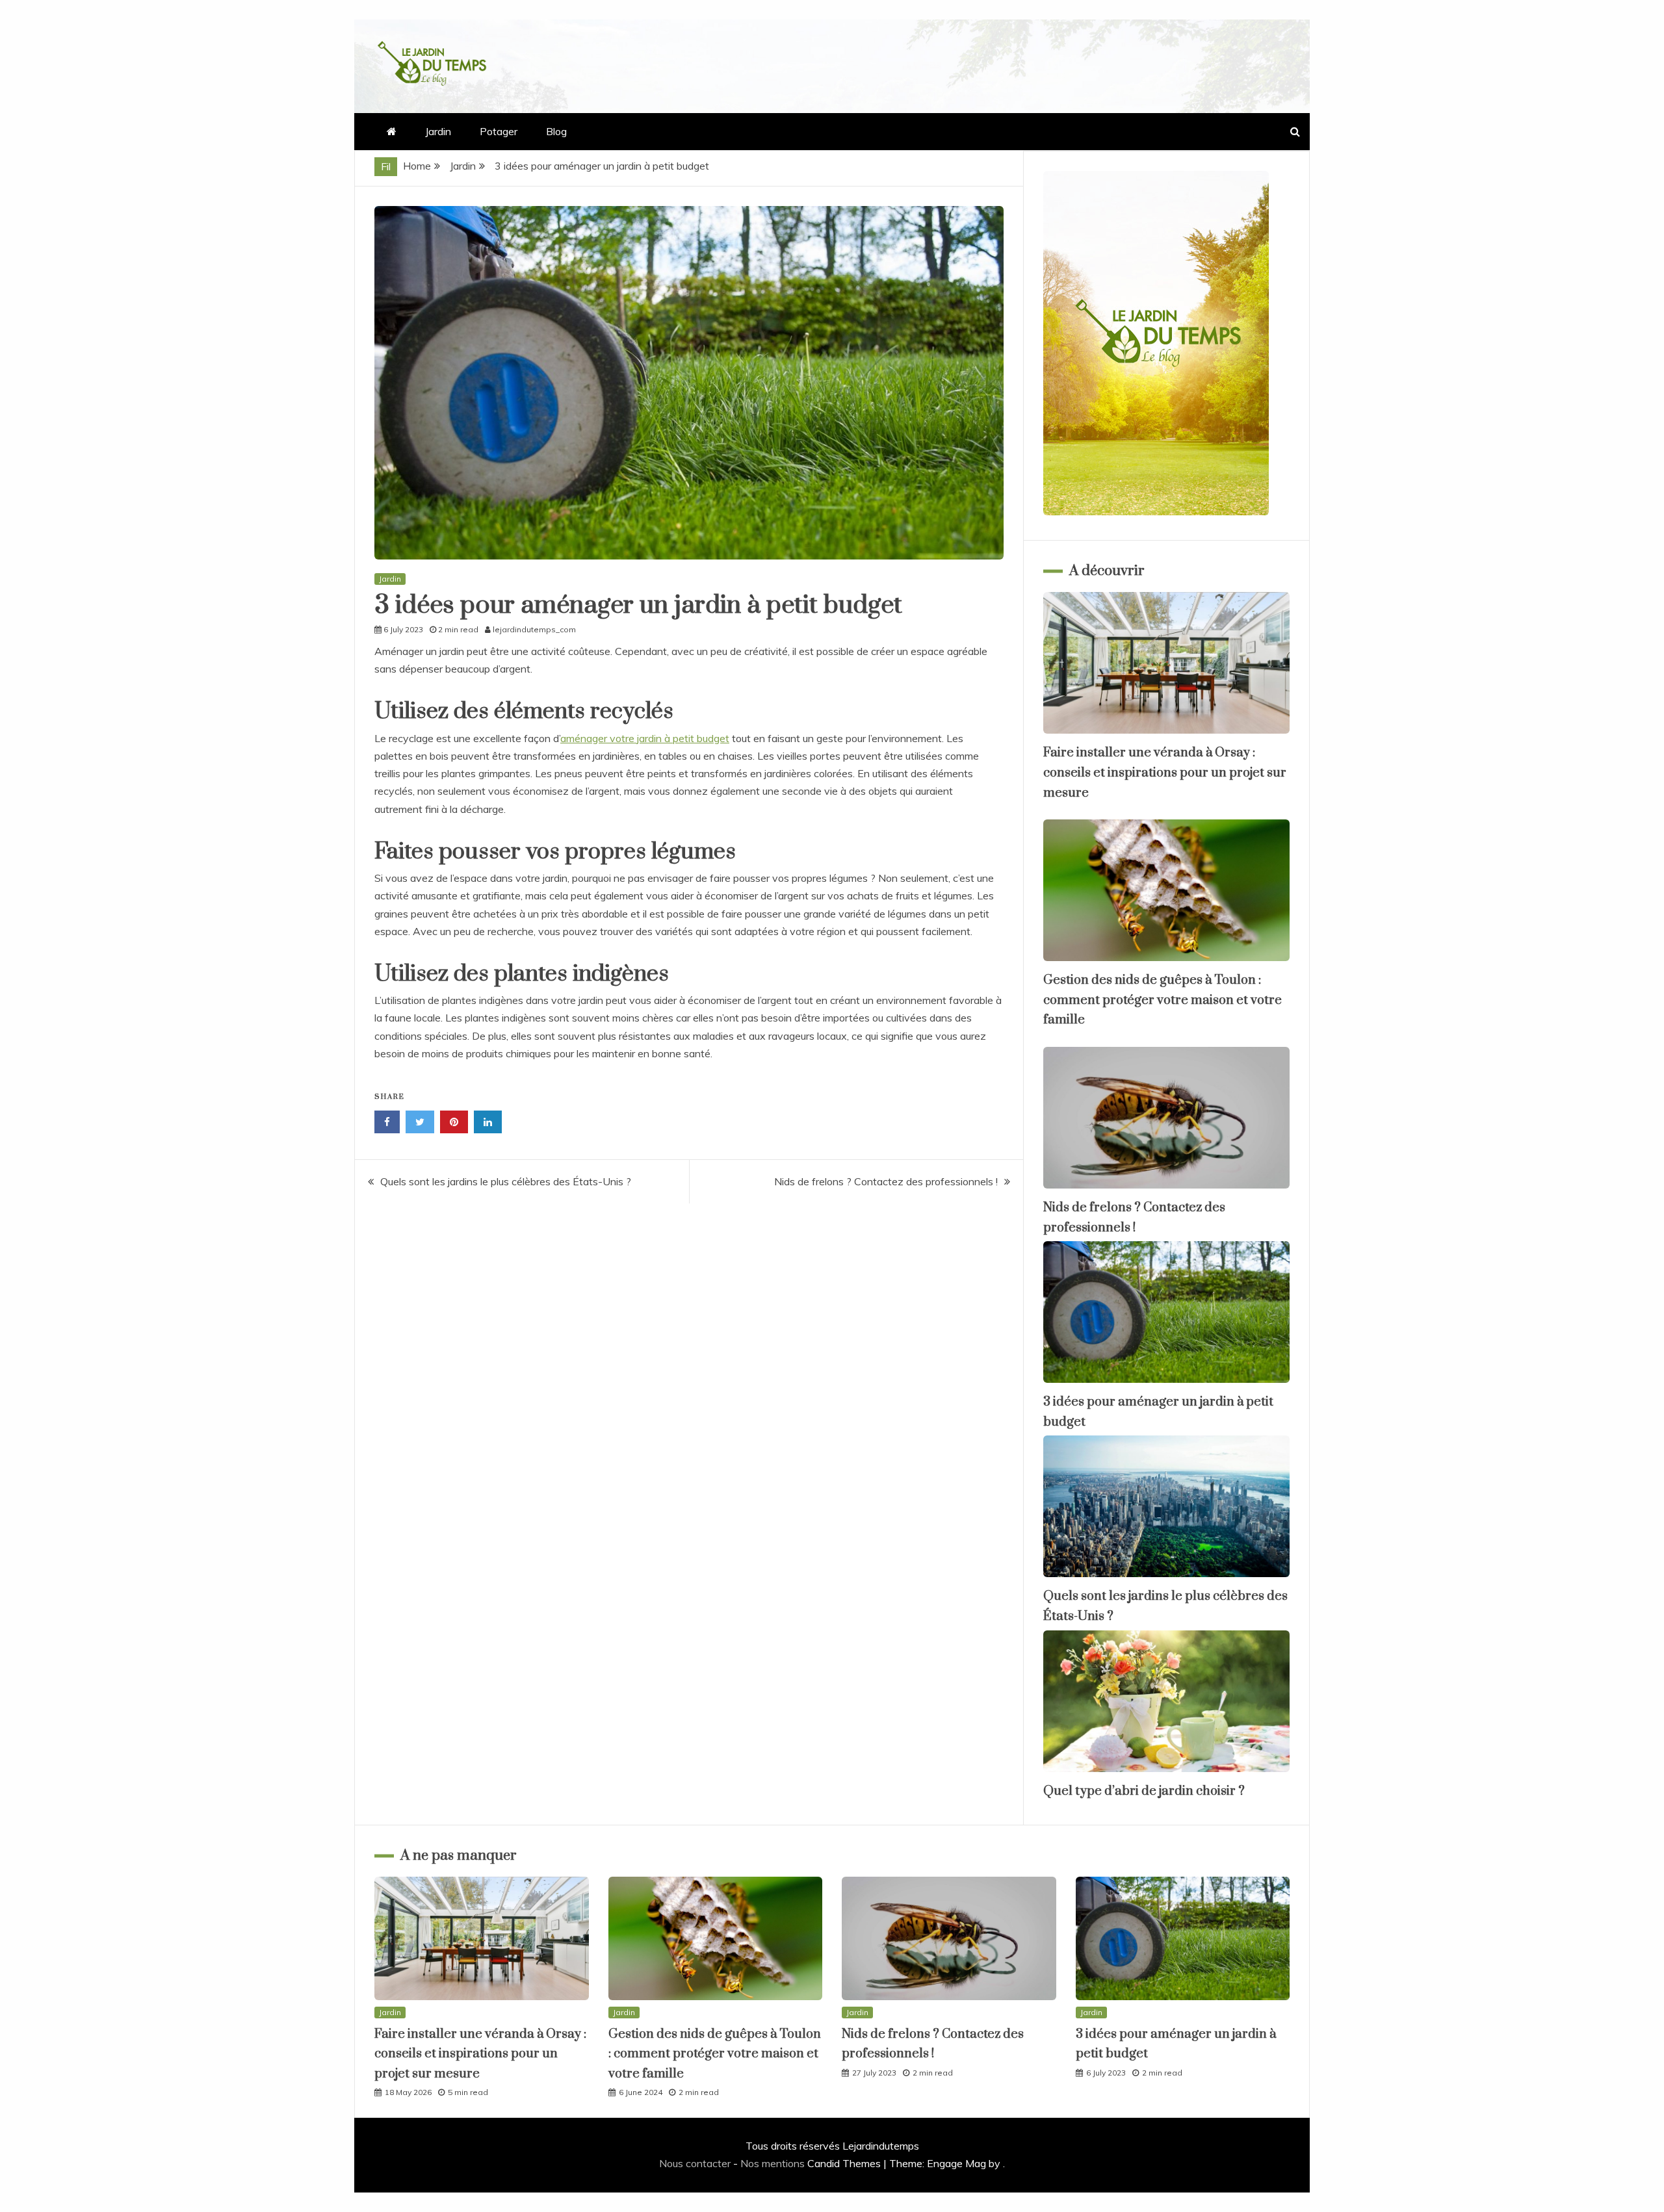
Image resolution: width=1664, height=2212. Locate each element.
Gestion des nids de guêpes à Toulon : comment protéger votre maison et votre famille (1163, 1000)
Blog (556, 131)
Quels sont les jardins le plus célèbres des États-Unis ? (506, 1181)
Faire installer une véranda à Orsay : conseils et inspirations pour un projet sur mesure (1165, 773)
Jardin (438, 131)
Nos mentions (773, 2163)
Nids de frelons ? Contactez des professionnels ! (886, 1181)
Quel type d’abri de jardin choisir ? (1144, 1791)
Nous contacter (695, 2163)
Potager (499, 131)
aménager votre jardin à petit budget (645, 738)
